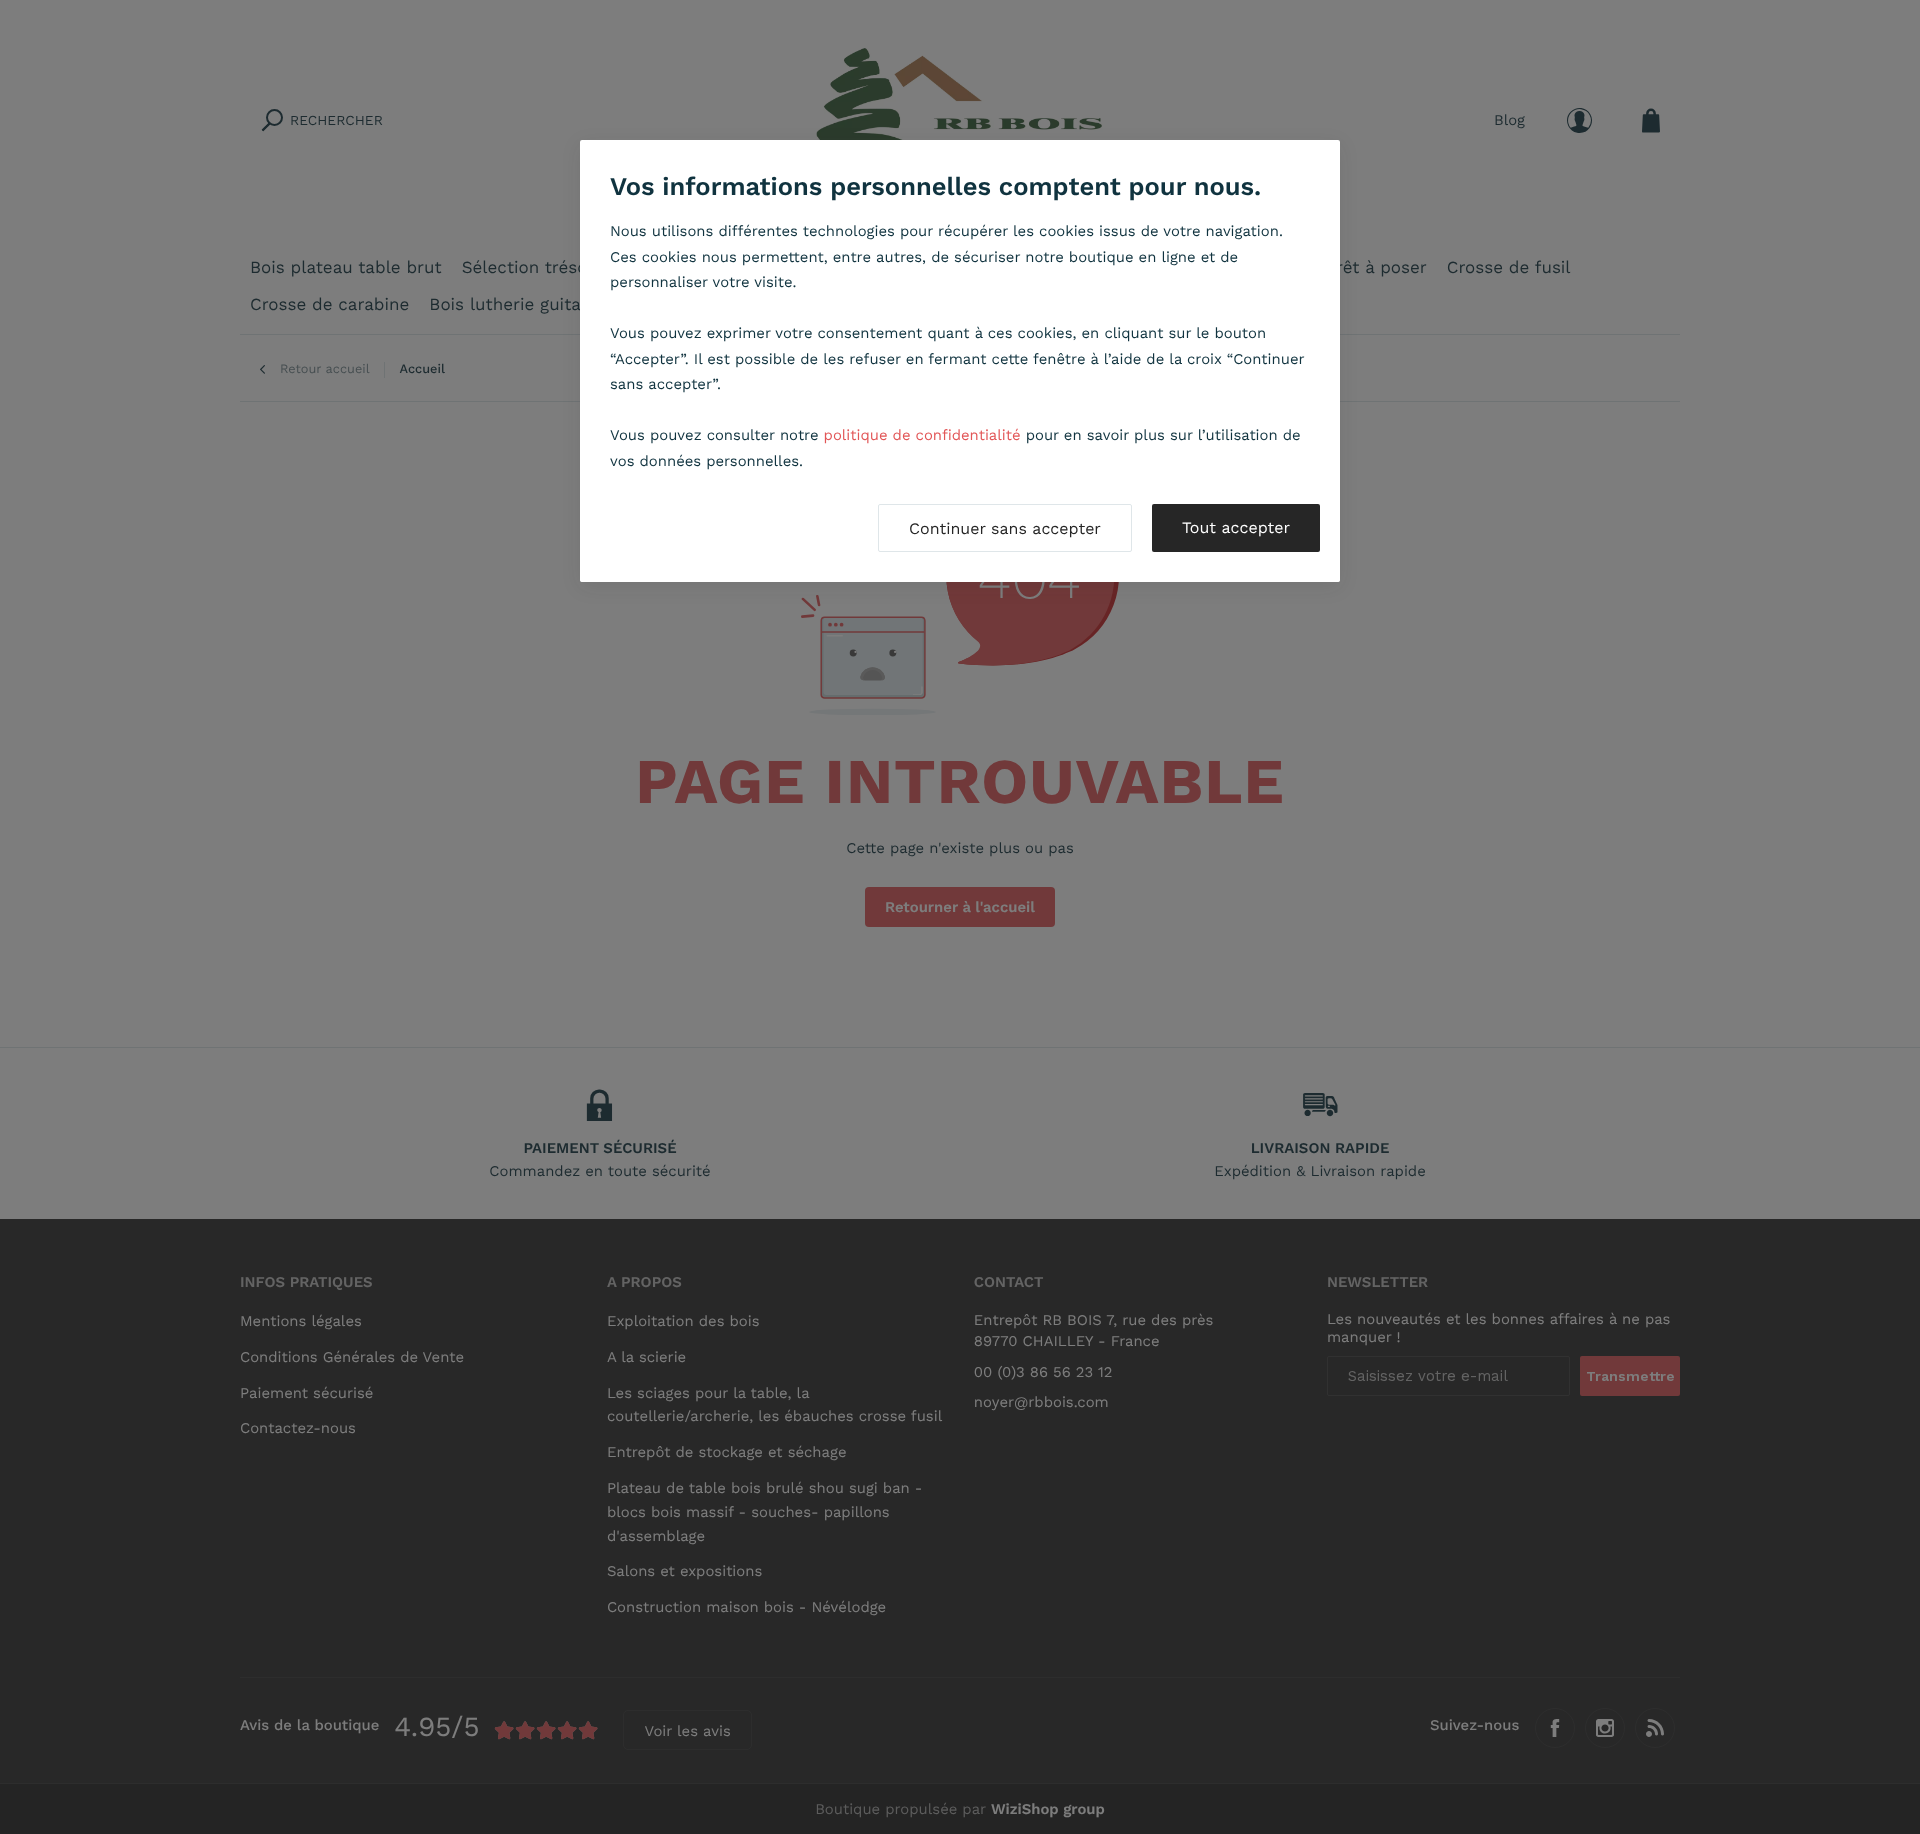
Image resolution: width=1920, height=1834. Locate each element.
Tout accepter (1236, 527)
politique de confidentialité (922, 435)
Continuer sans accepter (1005, 528)
